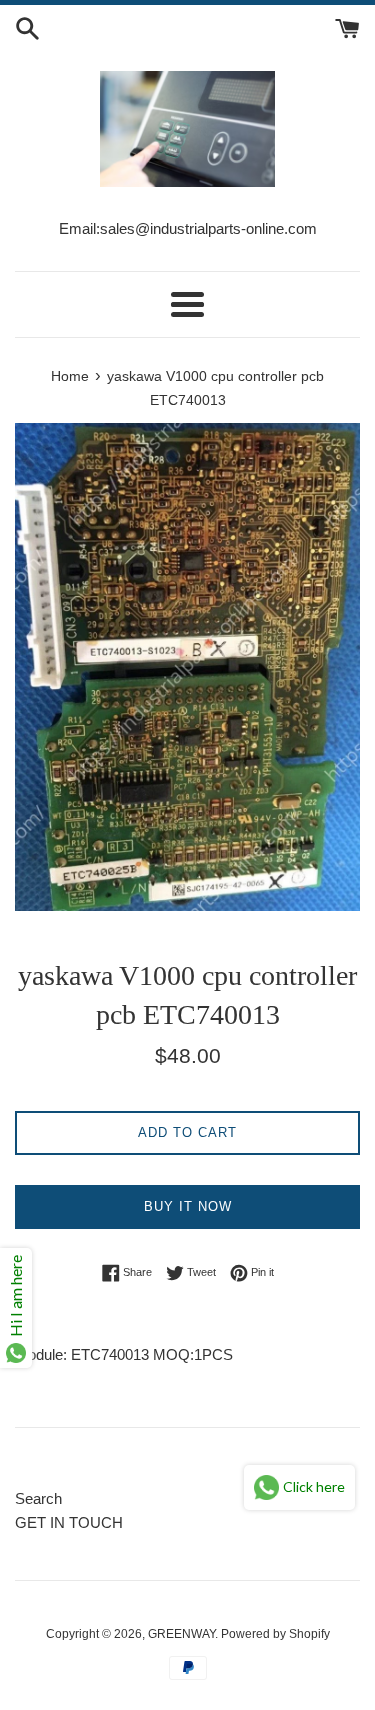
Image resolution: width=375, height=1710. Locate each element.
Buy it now (188, 1206)
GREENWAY (181, 1634)
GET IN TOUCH (69, 1522)
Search (38, 1498)
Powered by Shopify (275, 1634)
